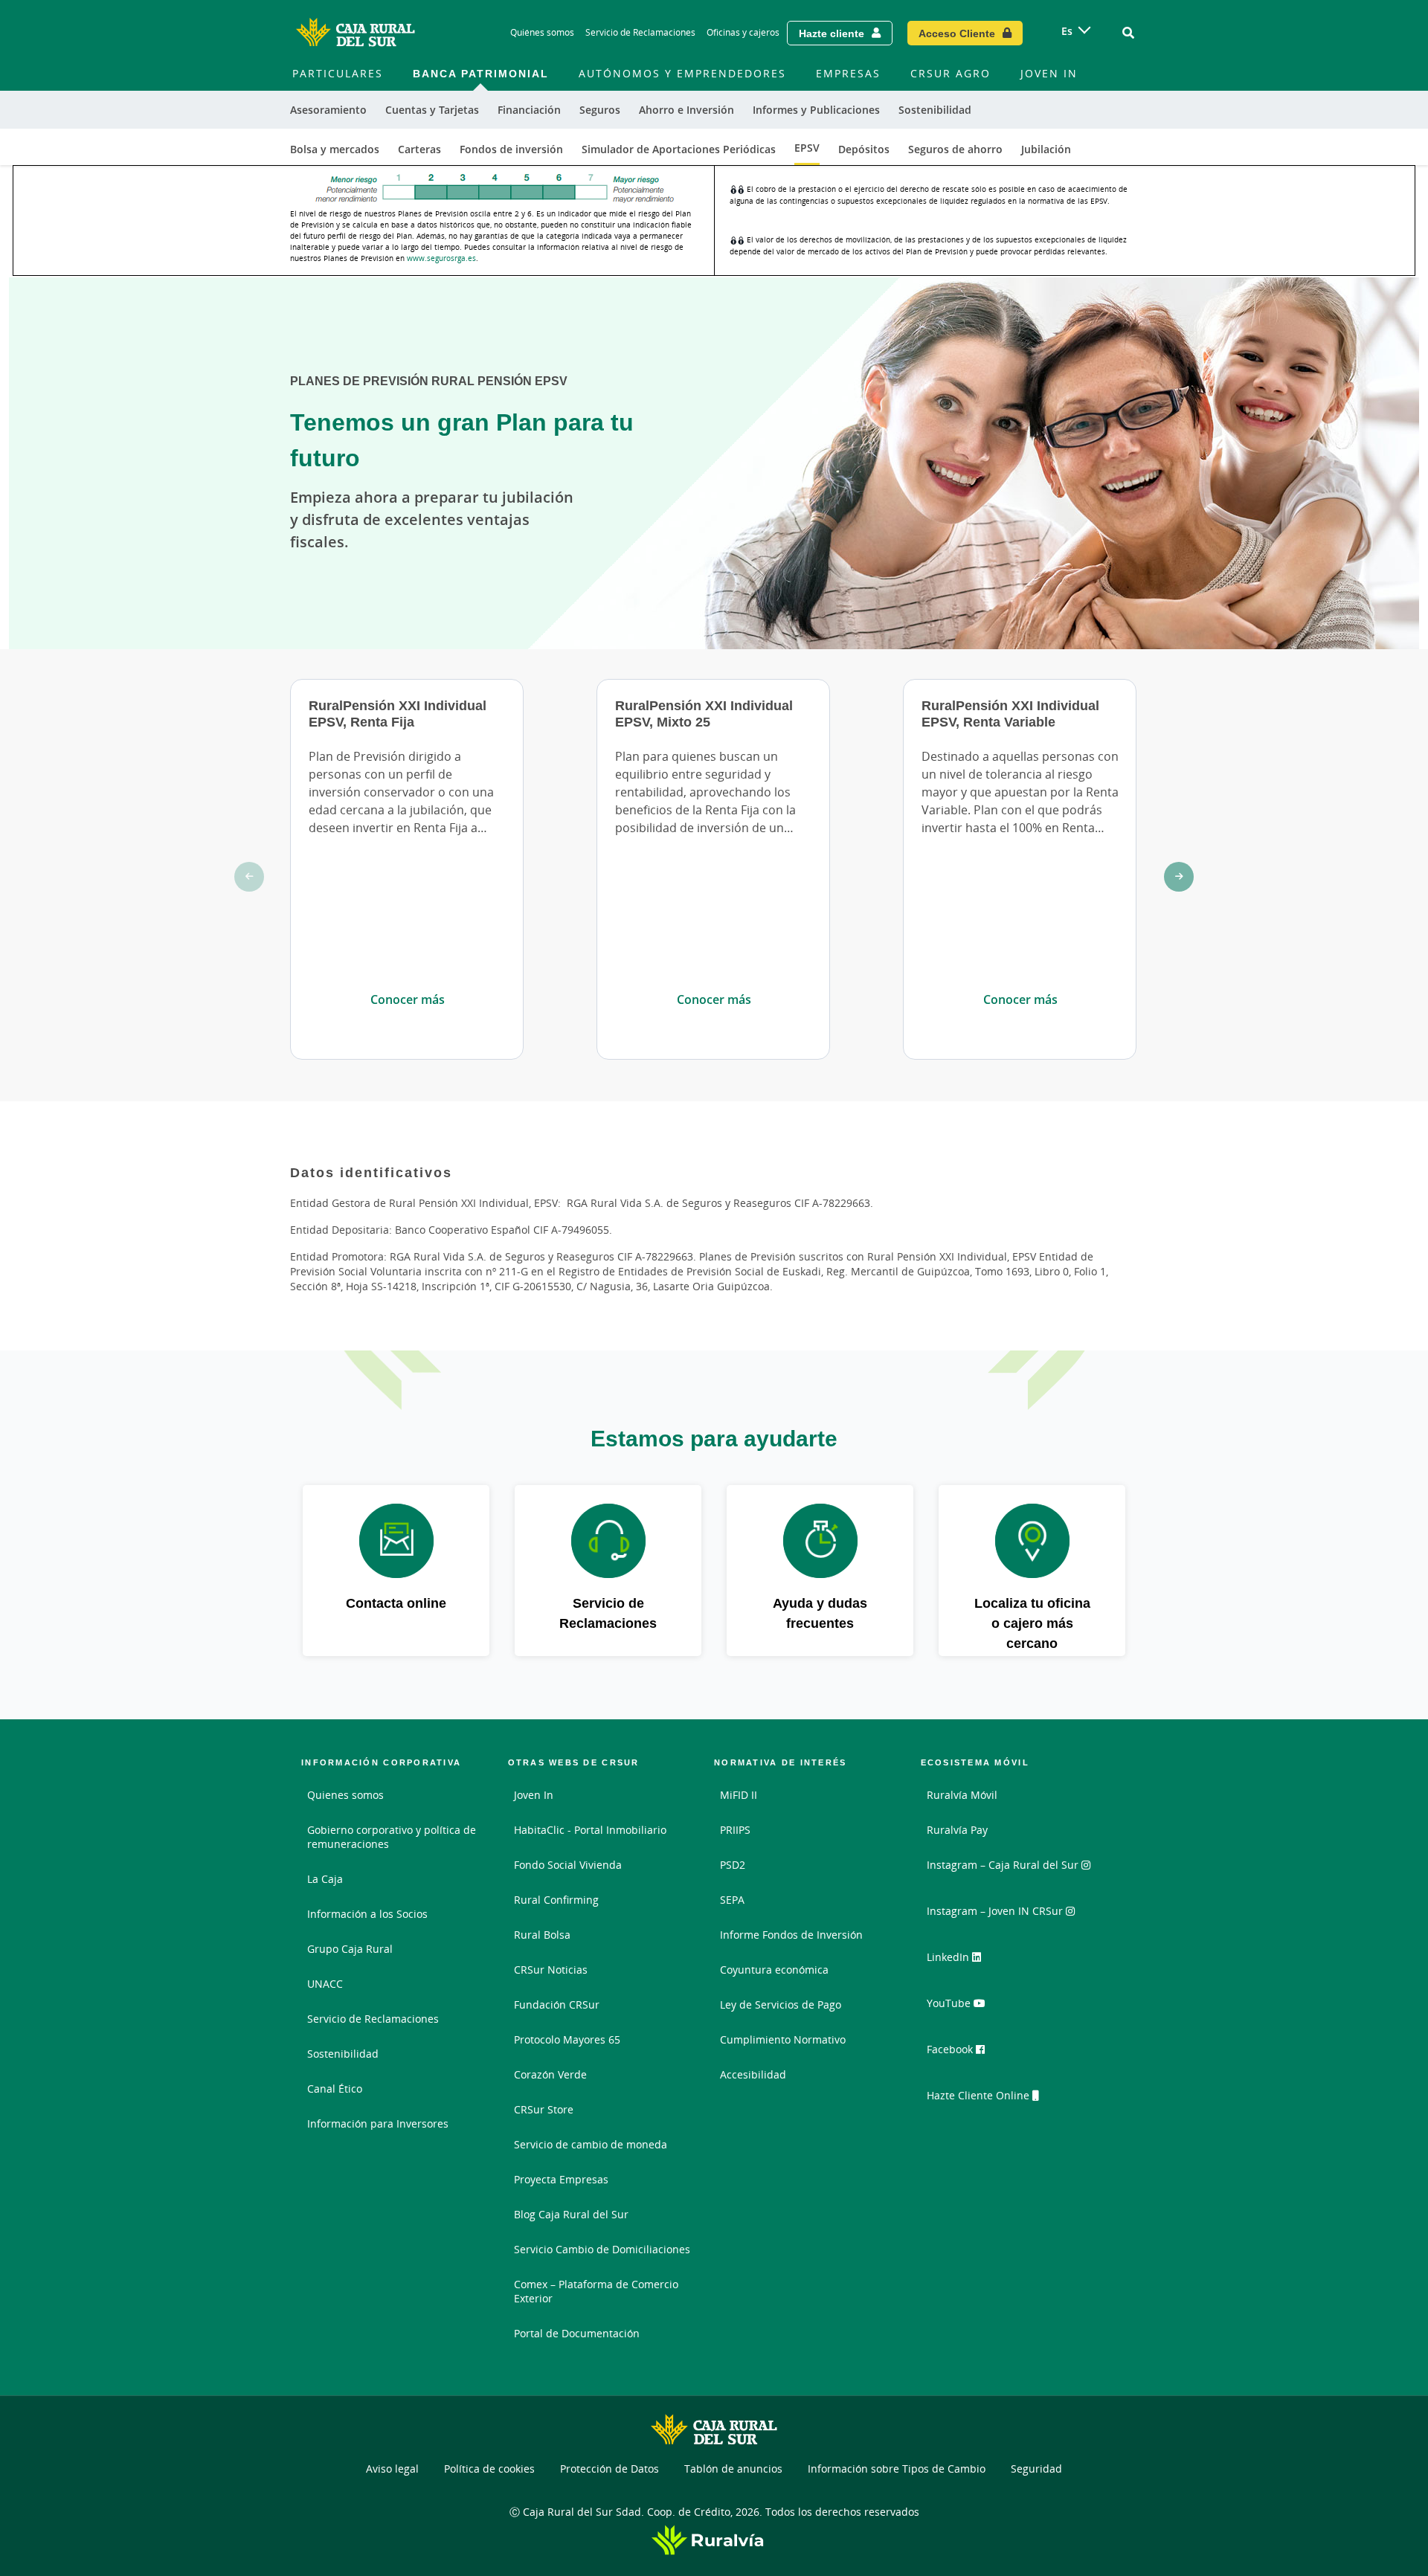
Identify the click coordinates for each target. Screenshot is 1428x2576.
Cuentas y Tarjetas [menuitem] (432, 110)
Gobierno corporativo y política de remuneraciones (392, 1837)
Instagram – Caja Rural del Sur (1004, 1865)
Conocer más (408, 999)
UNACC (325, 1984)
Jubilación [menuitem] (1046, 149)
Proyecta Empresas (561, 2179)
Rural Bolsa (542, 1935)
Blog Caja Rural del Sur (571, 2214)
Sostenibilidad (343, 2054)
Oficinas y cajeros (743, 32)
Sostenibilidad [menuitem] (935, 110)
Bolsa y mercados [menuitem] (335, 149)
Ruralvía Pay (957, 1830)
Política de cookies (489, 2469)
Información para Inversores (378, 2123)
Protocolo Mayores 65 (567, 2039)
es (1067, 31)
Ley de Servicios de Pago (781, 2005)
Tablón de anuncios (733, 2469)
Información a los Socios (367, 1914)
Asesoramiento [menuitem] (328, 110)
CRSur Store (544, 2109)
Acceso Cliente (957, 33)
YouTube (950, 2003)
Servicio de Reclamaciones (640, 32)
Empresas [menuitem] (848, 73)
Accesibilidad (753, 2074)
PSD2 (733, 1865)
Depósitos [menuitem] (864, 149)
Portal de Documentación (577, 2333)
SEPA (732, 1900)
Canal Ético (335, 2089)
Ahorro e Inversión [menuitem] (686, 110)
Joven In (534, 1795)
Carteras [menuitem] (419, 149)
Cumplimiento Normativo (783, 2039)
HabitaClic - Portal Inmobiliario (590, 1830)
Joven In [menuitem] (1049, 73)
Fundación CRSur (557, 2005)
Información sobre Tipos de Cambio (897, 2469)
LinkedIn (949, 1957)
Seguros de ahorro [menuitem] (955, 149)
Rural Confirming (556, 1900)
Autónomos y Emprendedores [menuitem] (682, 73)
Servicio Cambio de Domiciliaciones (602, 2249)
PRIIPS (735, 1830)
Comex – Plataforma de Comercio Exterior (596, 2291)
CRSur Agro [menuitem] (951, 73)
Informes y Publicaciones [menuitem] (816, 110)
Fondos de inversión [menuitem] (511, 149)
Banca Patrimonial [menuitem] (481, 73)
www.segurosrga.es (441, 258)
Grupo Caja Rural (350, 1949)
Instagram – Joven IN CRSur (996, 1911)
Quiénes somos (542, 32)
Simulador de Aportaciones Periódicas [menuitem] (679, 149)
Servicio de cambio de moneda (591, 2144)
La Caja (325, 1879)
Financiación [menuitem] (529, 110)
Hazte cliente (832, 33)
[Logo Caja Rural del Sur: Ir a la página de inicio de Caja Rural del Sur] (356, 33)
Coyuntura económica (774, 1970)
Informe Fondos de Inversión (791, 1935)
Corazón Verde (550, 2074)
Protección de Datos (610, 2469)
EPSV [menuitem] (807, 148)
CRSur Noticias (551, 1970)
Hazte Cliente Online (980, 2095)
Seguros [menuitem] (600, 110)
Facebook (951, 2049)
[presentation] (249, 877)
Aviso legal (392, 2469)
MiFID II (739, 1795)
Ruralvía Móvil (962, 1795)
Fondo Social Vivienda (568, 1865)
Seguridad (1036, 2469)
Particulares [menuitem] (338, 73)
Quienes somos (345, 1795)
